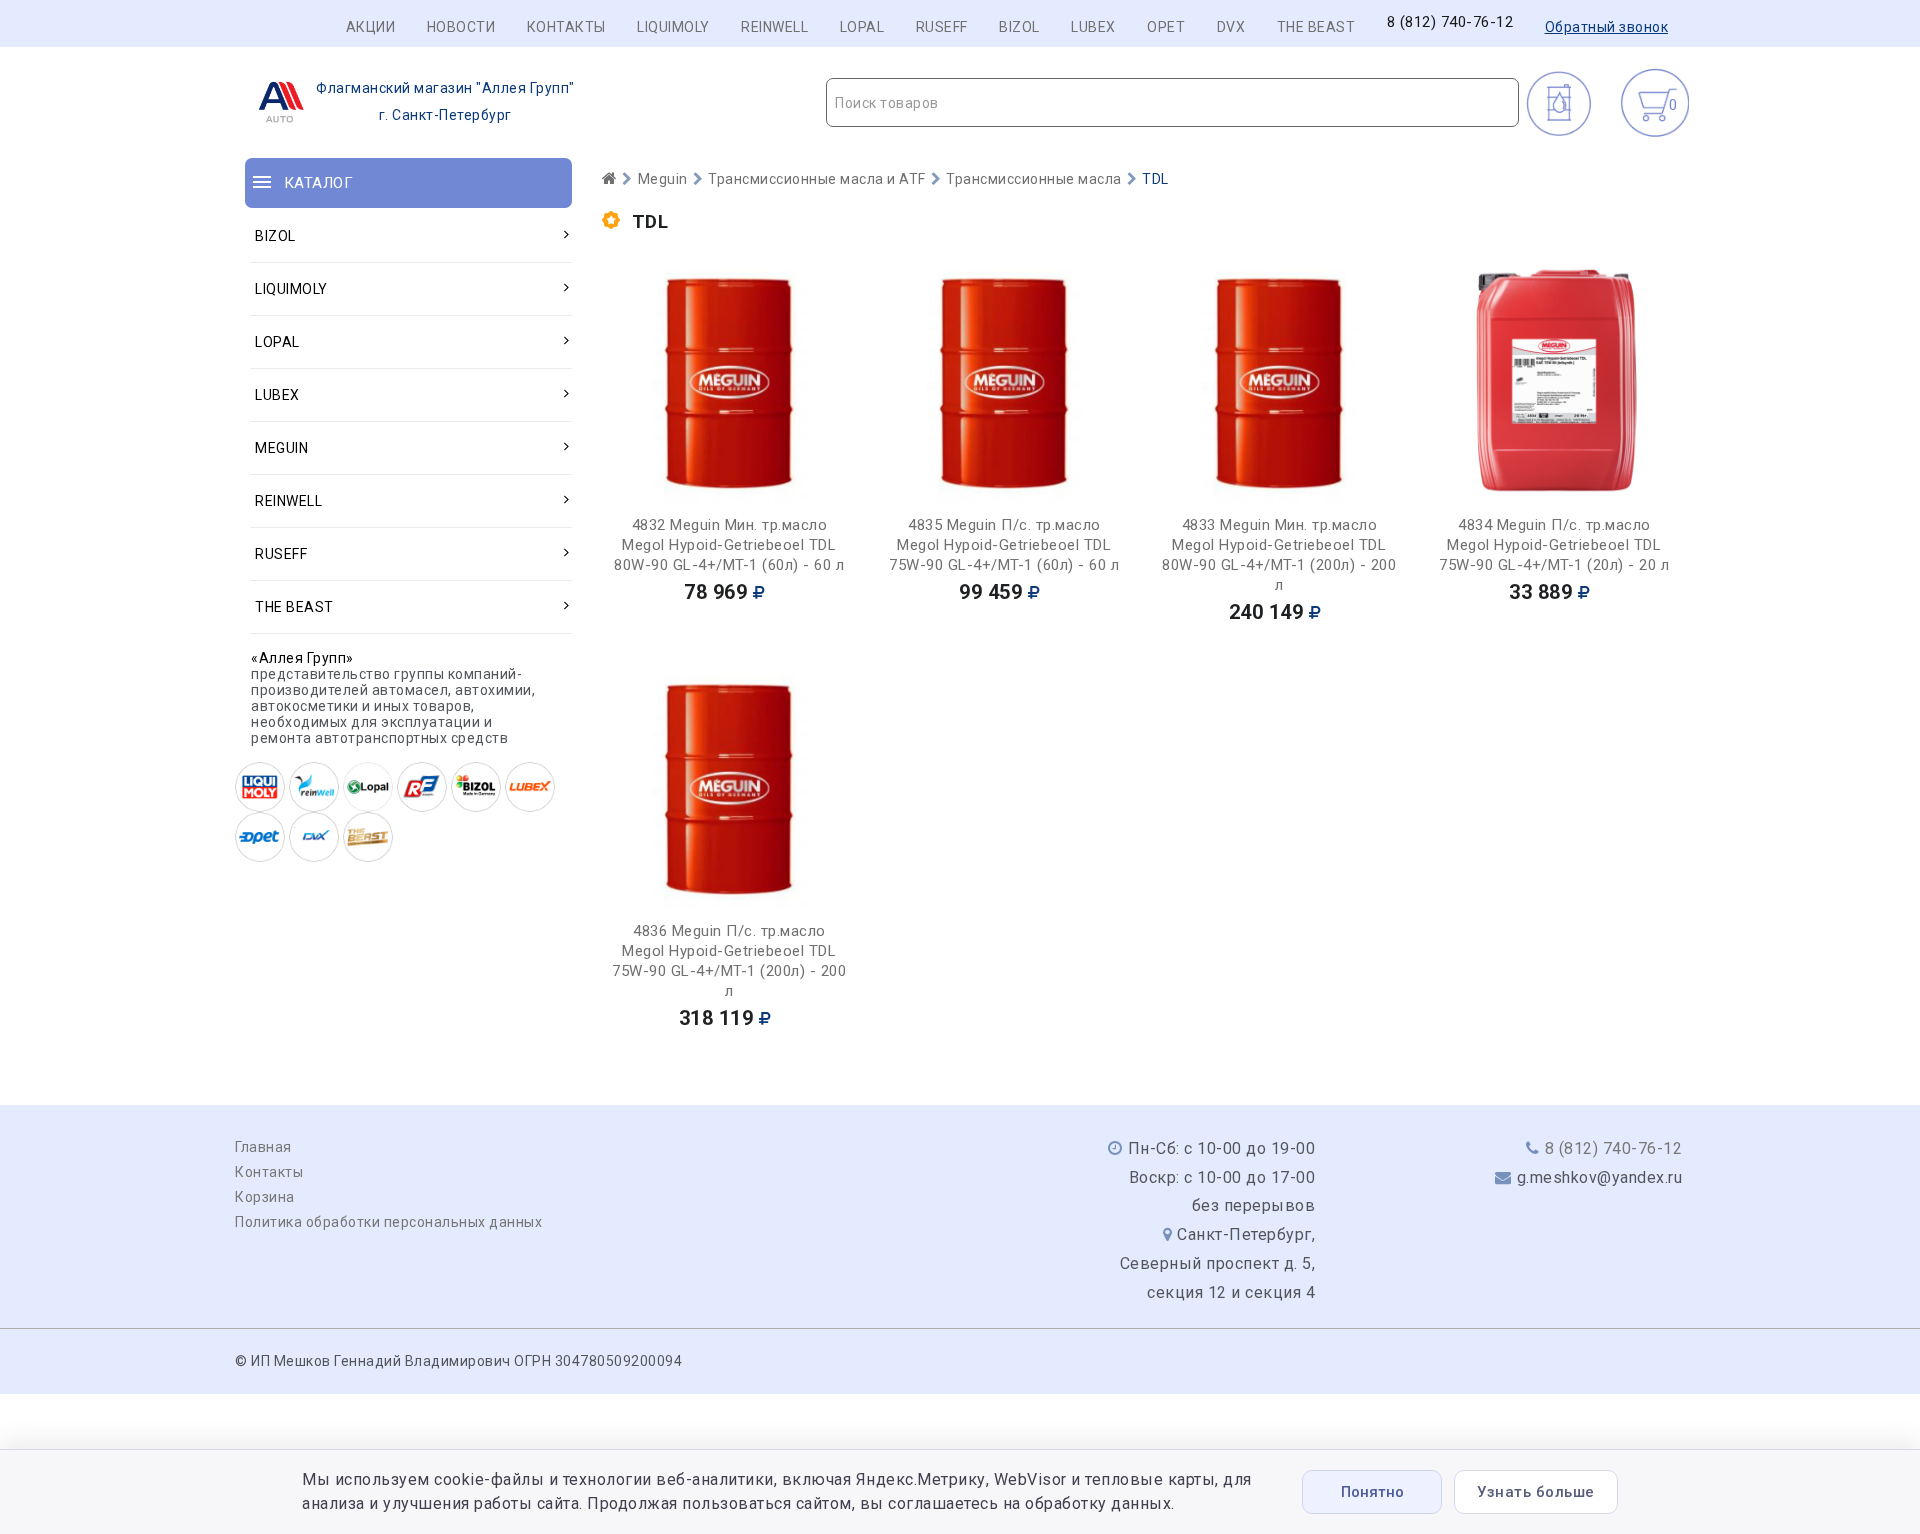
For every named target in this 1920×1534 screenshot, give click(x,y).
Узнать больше (1536, 1492)
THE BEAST (1316, 27)
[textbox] (1172, 103)
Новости (461, 27)
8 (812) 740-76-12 (1450, 22)
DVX (1231, 27)
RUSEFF (942, 27)
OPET (1166, 27)
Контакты (566, 27)
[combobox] (1172, 102)
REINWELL (774, 27)
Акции (371, 27)
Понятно (1372, 1492)
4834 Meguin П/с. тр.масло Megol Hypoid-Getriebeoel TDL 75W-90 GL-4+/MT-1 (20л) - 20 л (1554, 545)
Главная (263, 1147)
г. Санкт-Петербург (445, 101)
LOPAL (862, 27)
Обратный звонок (1607, 27)
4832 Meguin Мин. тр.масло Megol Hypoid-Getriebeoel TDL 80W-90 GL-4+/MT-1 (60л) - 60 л (729, 545)
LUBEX (1093, 27)
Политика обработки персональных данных (388, 1222)
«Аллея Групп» (302, 658)
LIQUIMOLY (673, 27)
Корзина (265, 1197)
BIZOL (1019, 27)
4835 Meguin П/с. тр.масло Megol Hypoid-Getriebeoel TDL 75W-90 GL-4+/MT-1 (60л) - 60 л (1004, 545)
